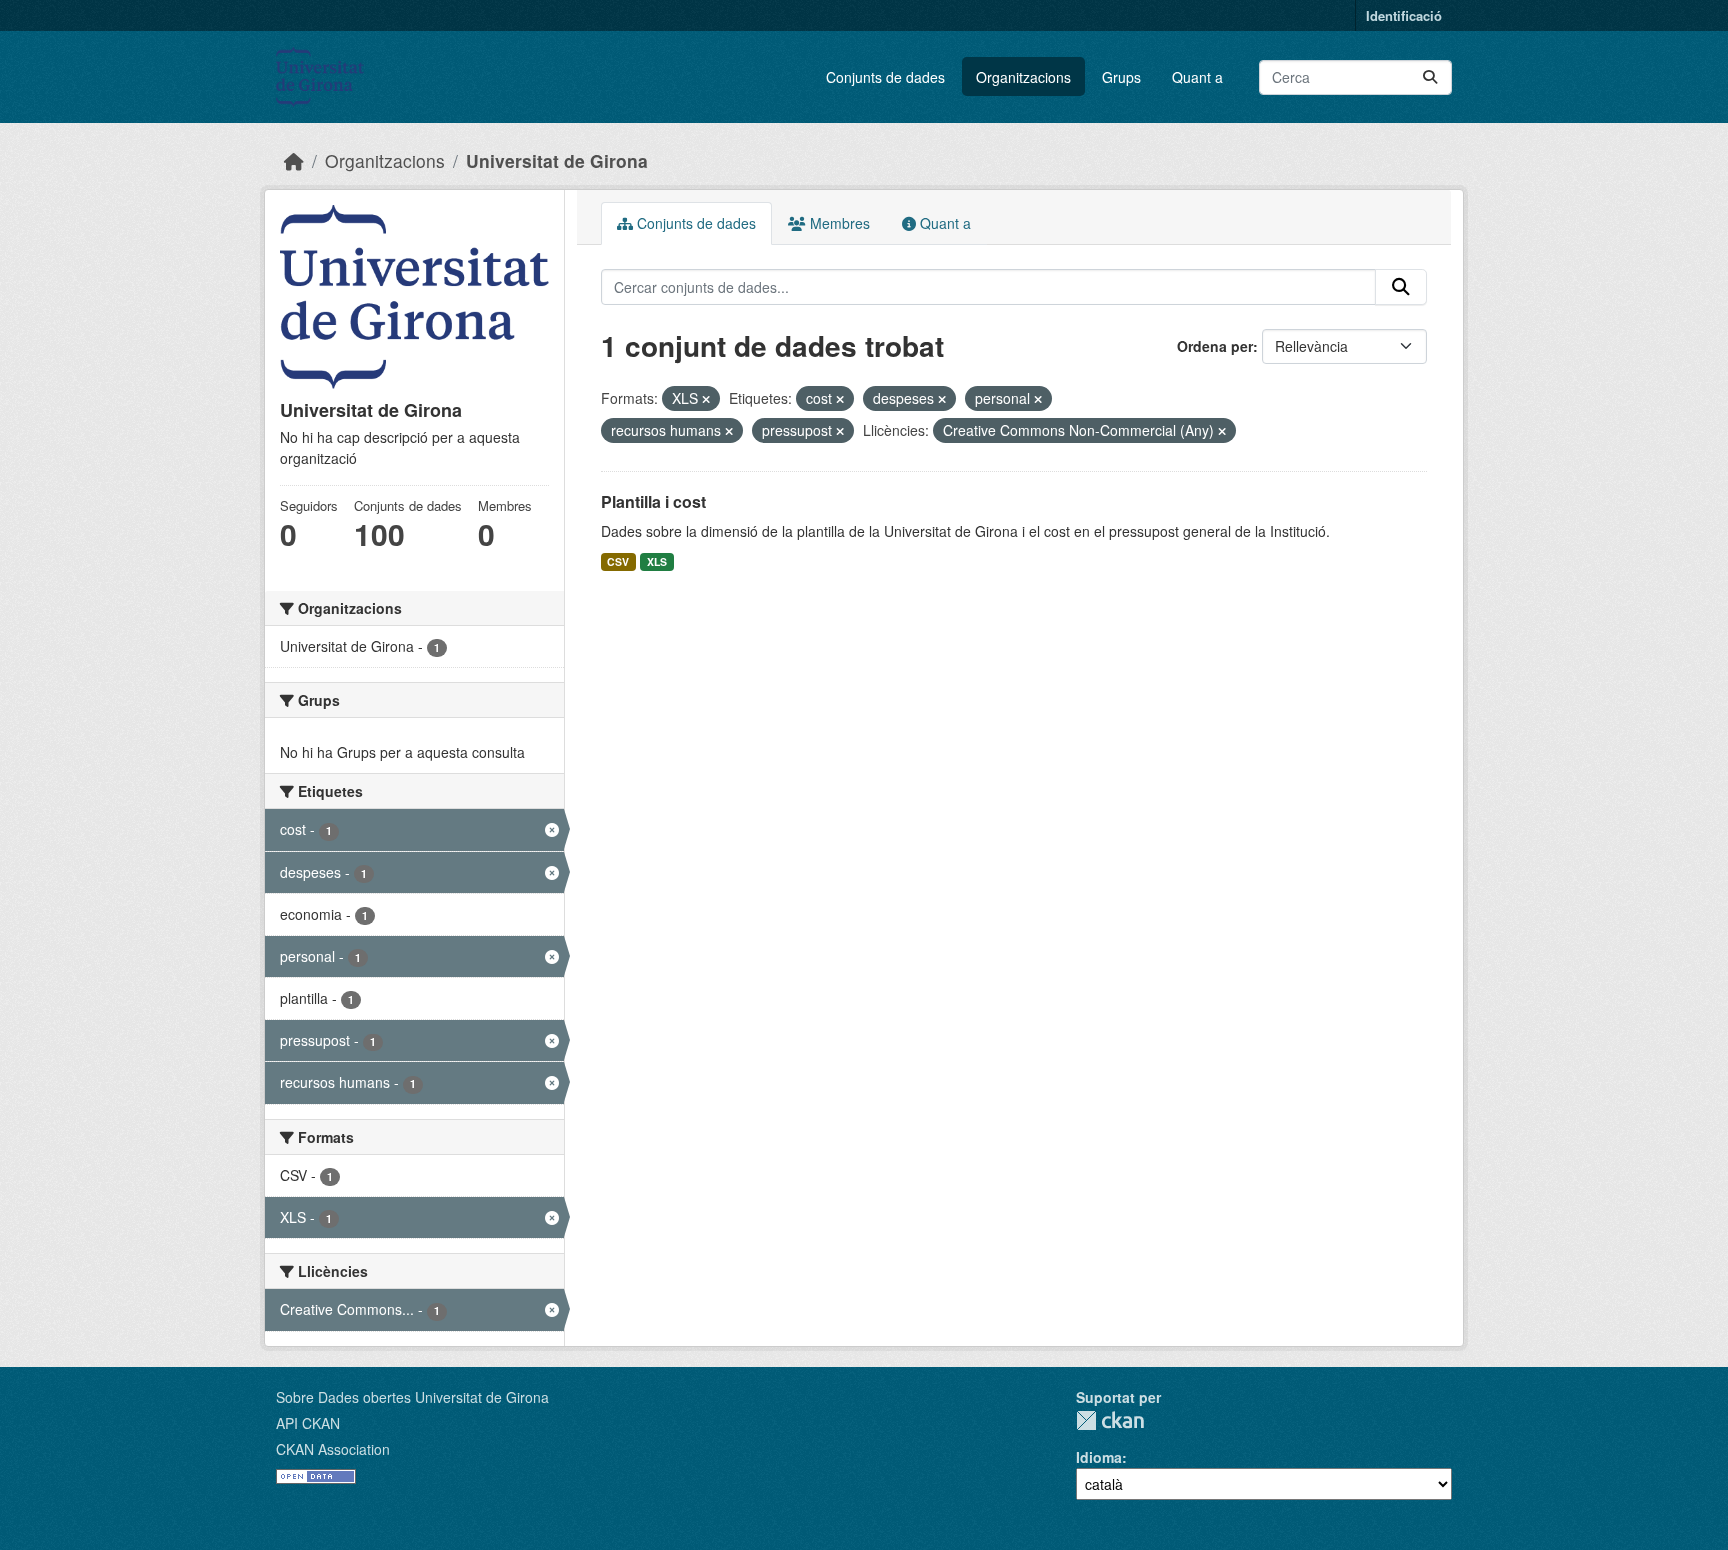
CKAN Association (333, 1449)
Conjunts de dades (885, 77)
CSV (618, 561)
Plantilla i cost (653, 501)
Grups (1121, 77)
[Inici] (294, 160)
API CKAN (308, 1423)
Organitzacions (1023, 77)
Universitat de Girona (557, 160)
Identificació (1404, 15)
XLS (657, 561)
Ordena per (1215, 346)
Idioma (1099, 1457)
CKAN (1110, 1420)
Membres (838, 223)
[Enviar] (1430, 77)
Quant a (1197, 77)
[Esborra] (706, 399)
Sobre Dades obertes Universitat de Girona (412, 1397)
